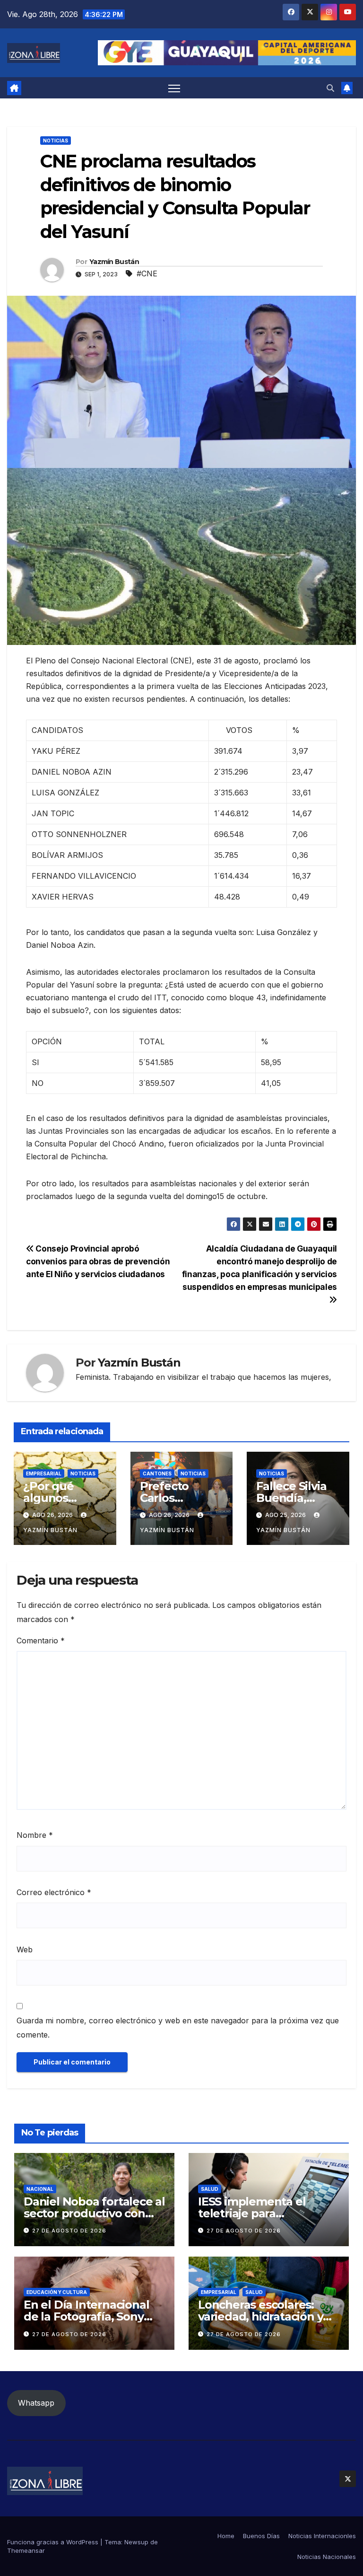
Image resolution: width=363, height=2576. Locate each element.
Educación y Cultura (57, 2292)
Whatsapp (36, 2403)
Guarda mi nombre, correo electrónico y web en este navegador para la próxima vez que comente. (178, 2028)
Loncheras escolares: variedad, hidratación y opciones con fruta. (260, 2316)
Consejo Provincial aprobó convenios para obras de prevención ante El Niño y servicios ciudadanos (98, 1261)
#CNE (147, 273)
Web (25, 1950)
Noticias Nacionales (327, 2557)
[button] (330, 88)
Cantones (157, 1473)
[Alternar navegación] (174, 88)
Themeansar (26, 2550)
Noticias (56, 141)
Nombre (35, 1835)
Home (226, 2536)
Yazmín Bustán (114, 262)
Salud (210, 2189)
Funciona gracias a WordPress (54, 2542)
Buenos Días (261, 2536)
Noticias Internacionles (322, 2536)
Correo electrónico (54, 1892)
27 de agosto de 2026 (69, 2231)
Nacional (40, 2189)
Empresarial (44, 1473)
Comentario (41, 1641)
